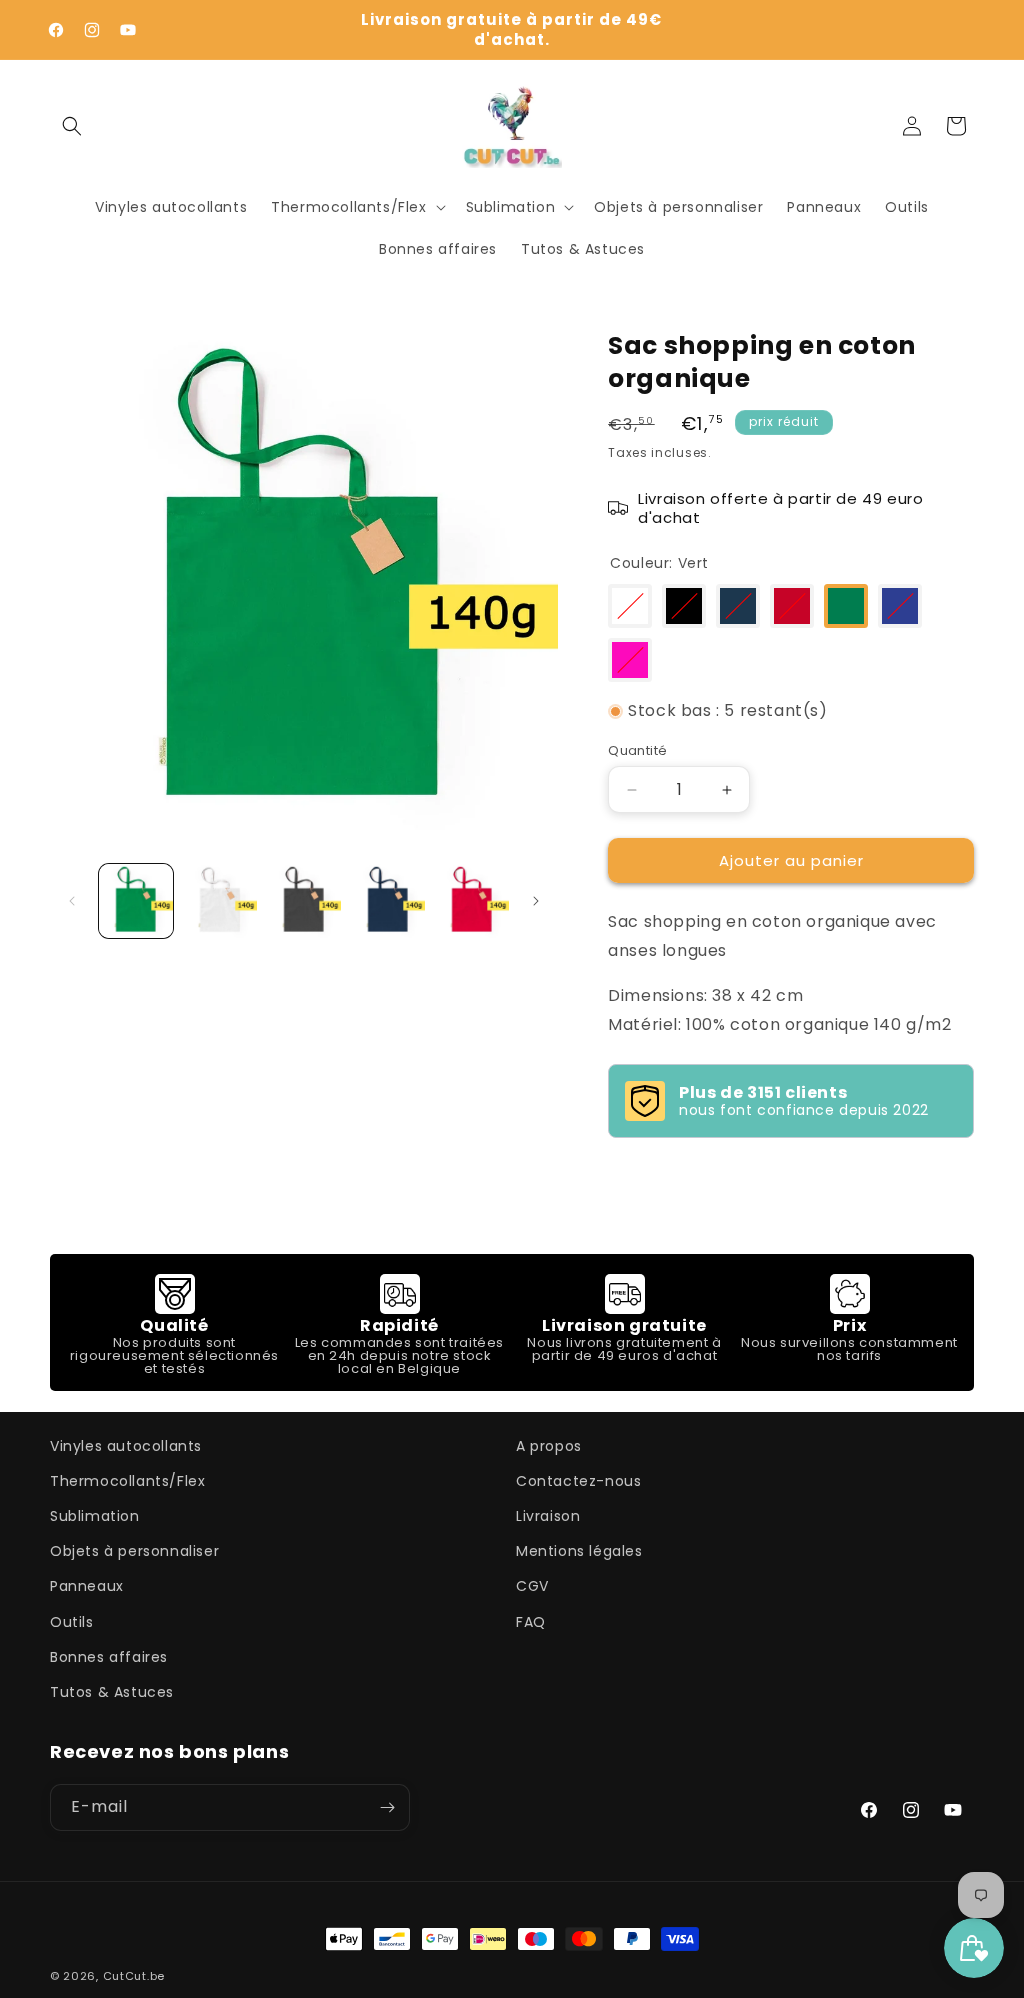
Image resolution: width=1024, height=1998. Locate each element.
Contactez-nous (578, 1481)
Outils (72, 1622)
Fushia (630, 660)
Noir (684, 606)
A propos (549, 1446)
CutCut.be (134, 1976)
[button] (72, 126)
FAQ (531, 1622)
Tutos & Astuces (112, 1692)
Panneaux (87, 1586)
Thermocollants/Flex (127, 1481)
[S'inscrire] (387, 1807)
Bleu (900, 606)
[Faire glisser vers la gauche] (72, 901)
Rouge (792, 606)
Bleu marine (738, 606)
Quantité (637, 750)
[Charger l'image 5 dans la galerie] (472, 901)
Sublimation (95, 1516)
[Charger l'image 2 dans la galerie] (220, 901)
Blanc (630, 606)
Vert (846, 606)
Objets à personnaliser (134, 1551)
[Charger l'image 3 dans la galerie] (304, 901)
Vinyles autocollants (126, 1446)
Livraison (548, 1516)
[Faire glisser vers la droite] (536, 901)
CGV (532, 1586)
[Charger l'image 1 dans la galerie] (136, 901)
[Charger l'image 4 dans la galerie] (388, 901)
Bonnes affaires (109, 1657)
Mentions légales (579, 1551)
